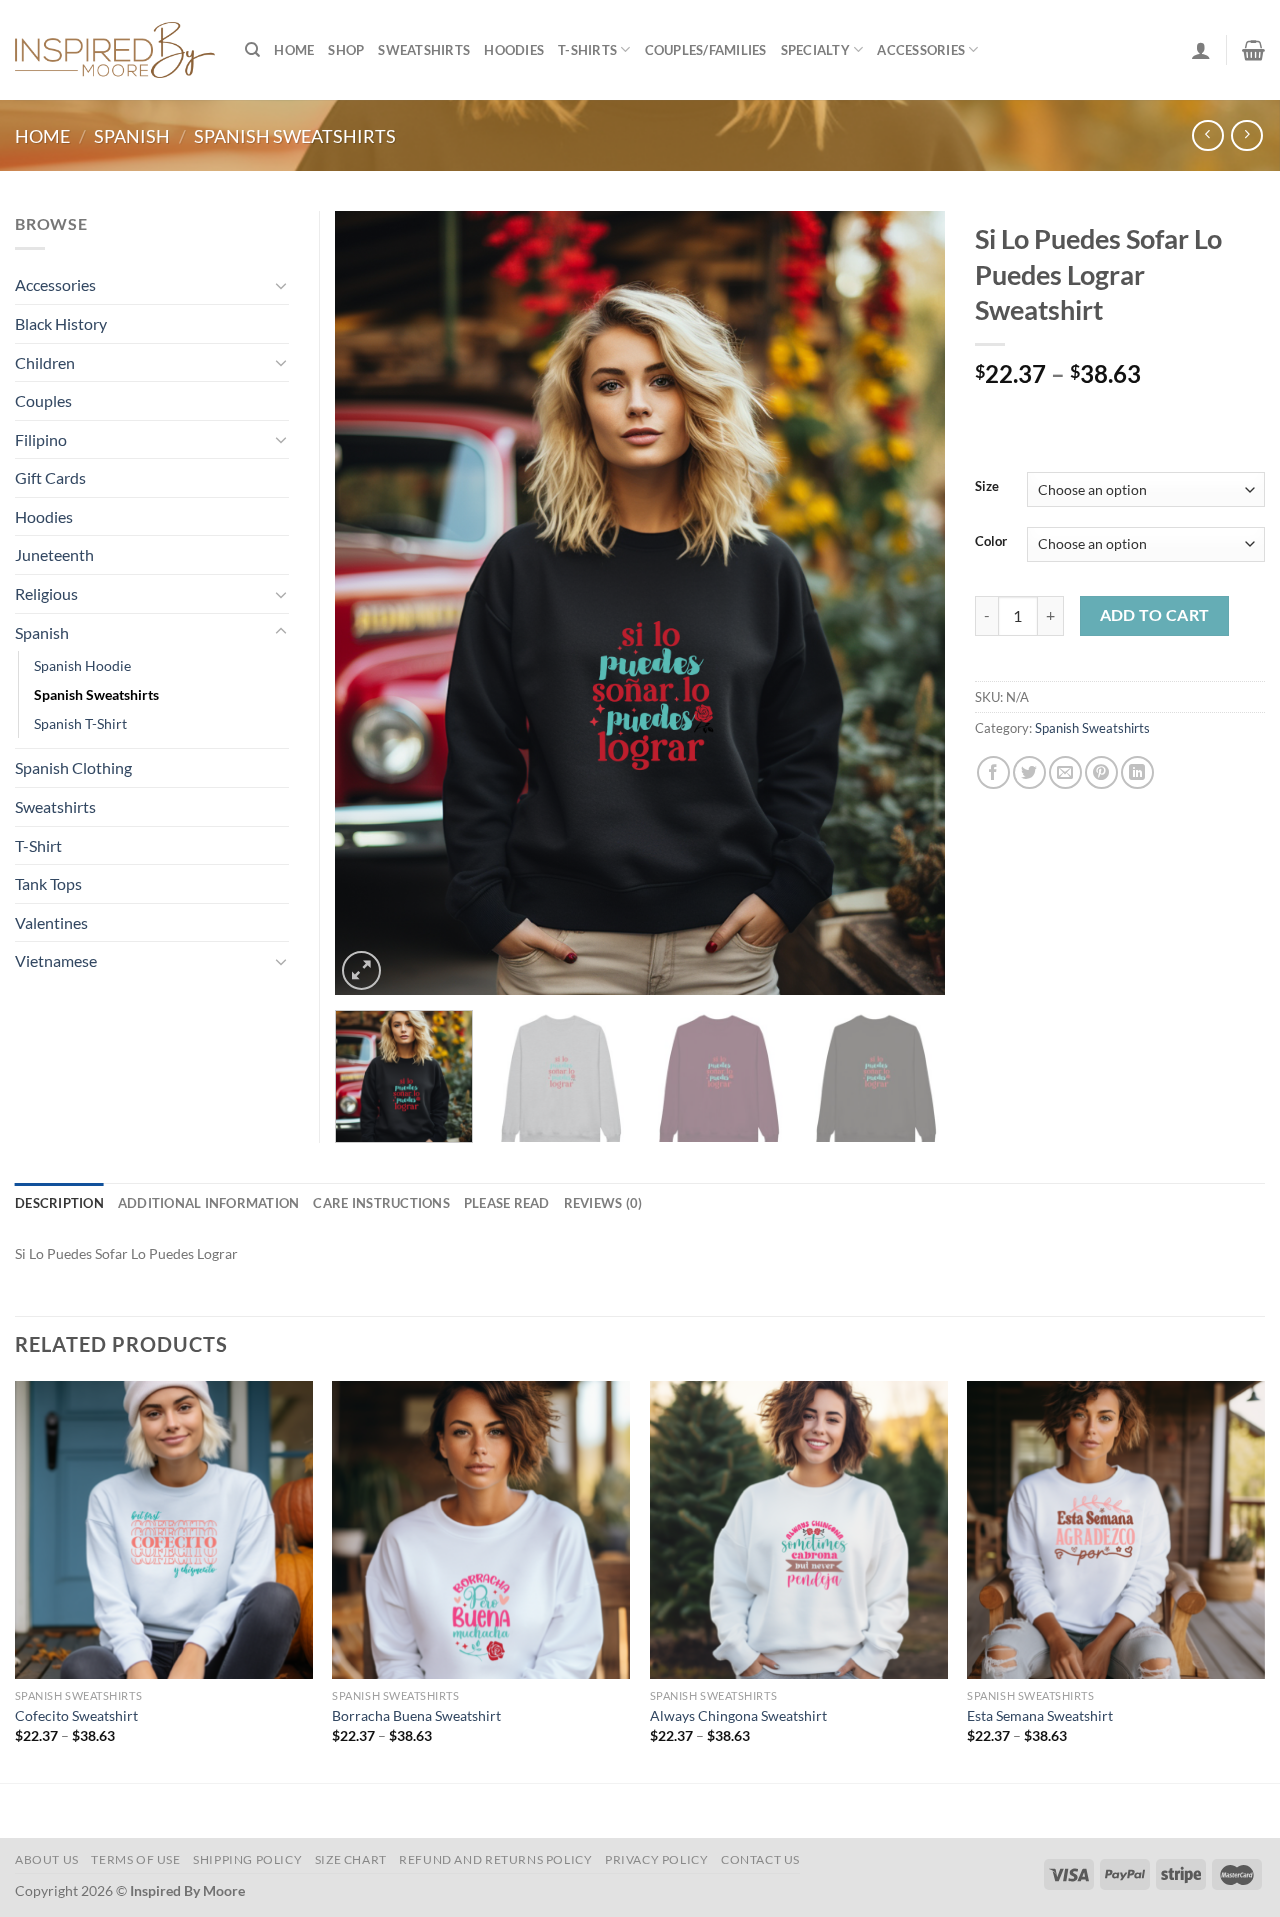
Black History (61, 323)
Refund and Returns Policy (495, 1859)
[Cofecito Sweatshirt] (164, 1530)
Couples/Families (706, 50)
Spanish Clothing (73, 767)
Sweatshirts (424, 50)
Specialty (815, 50)
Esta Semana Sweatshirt (1040, 1715)
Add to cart (1155, 615)
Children (45, 362)
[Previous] (372, 603)
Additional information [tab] (209, 1203)
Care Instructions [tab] (381, 1203)
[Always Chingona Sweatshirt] (799, 1530)
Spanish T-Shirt (80, 723)
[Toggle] (281, 285)
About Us (47, 1859)
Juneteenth (54, 554)
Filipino (41, 439)
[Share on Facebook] (993, 772)
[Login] (1201, 50)
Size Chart (351, 1859)
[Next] (908, 603)
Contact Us (760, 1859)
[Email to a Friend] (1065, 772)
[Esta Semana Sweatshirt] (1116, 1530)
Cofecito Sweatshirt (76, 1715)
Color (991, 542)
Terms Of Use (135, 1859)
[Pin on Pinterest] (1101, 772)
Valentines (51, 922)
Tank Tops (48, 883)
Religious (46, 593)
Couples (43, 400)
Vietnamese (56, 960)
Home (294, 50)
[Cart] (1253, 50)
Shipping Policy (247, 1859)
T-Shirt (38, 845)
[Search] (252, 50)
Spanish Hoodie (82, 665)
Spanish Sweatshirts (295, 136)
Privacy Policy (657, 1859)
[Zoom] (361, 970)
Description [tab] (59, 1203)
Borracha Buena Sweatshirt (416, 1715)
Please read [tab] (507, 1203)
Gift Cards (50, 477)
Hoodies (514, 50)
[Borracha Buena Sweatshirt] (481, 1530)
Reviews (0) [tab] (603, 1203)
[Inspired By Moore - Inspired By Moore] (115, 49)
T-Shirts (587, 50)
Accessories (921, 50)
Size (987, 487)
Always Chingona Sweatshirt (738, 1715)
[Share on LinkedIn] (1137, 772)
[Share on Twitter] (1029, 772)
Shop (346, 50)
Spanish (132, 136)
